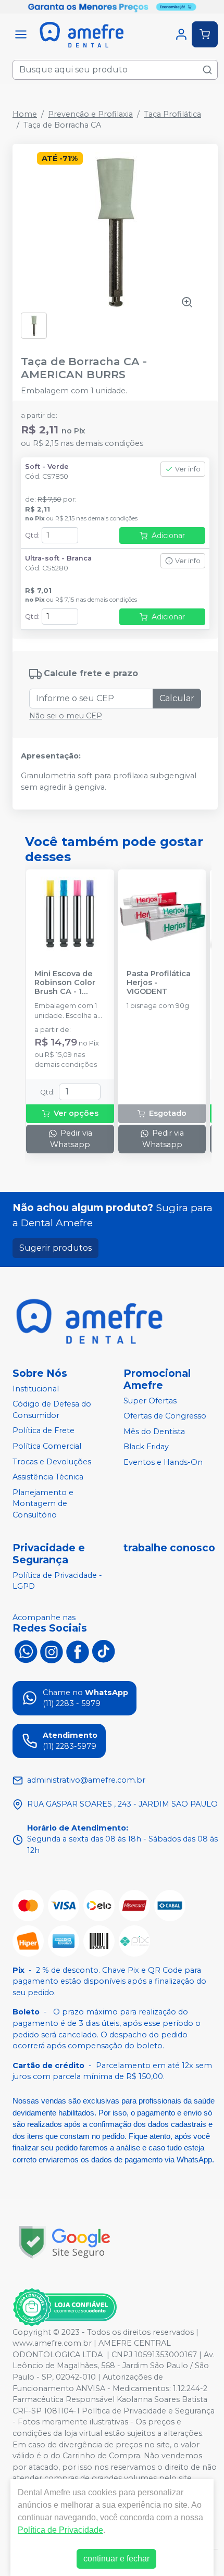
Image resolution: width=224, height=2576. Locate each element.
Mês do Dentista (154, 1432)
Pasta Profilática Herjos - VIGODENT (159, 983)
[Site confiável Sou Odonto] (65, 2307)
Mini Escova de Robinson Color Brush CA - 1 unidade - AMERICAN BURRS (70, 983)
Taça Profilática (172, 114)
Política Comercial (47, 1446)
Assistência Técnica (48, 1477)
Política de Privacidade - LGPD (57, 1581)
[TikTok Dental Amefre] (104, 1651)
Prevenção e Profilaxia (90, 114)
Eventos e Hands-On (163, 1462)
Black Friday (146, 1447)
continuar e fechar (116, 2559)
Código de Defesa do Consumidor (52, 1410)
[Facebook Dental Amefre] (78, 1651)
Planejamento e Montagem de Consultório (43, 1504)
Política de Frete (43, 1431)
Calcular (177, 698)
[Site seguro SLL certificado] (65, 2242)
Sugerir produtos (55, 1248)
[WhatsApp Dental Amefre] (26, 1651)
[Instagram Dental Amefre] (52, 1651)
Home (25, 114)
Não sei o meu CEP (66, 716)
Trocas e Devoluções (52, 1462)
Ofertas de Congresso (165, 1416)
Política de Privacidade (60, 2530)
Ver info (188, 469)
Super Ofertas (150, 1401)
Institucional (36, 1389)
